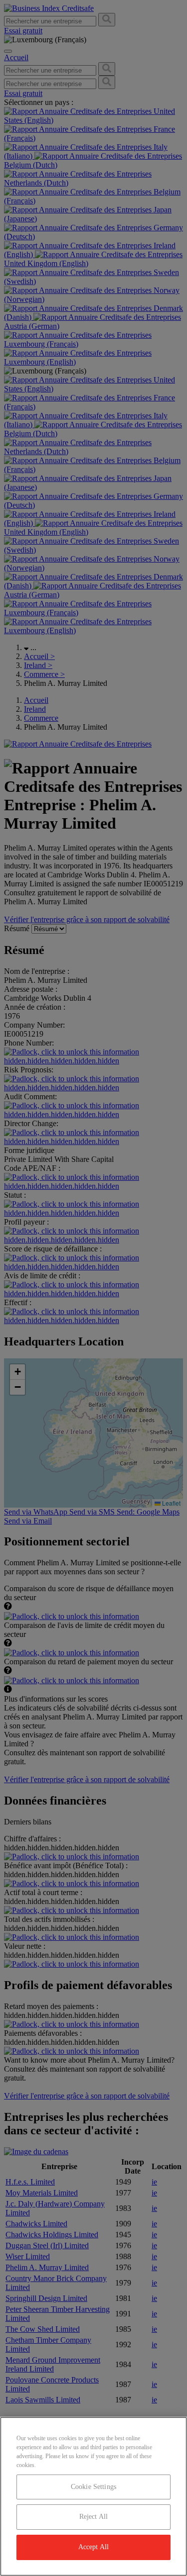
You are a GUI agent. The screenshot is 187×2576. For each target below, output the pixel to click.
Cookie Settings (93, 2487)
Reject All (93, 2517)
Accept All (93, 2547)
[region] (93, 2496)
